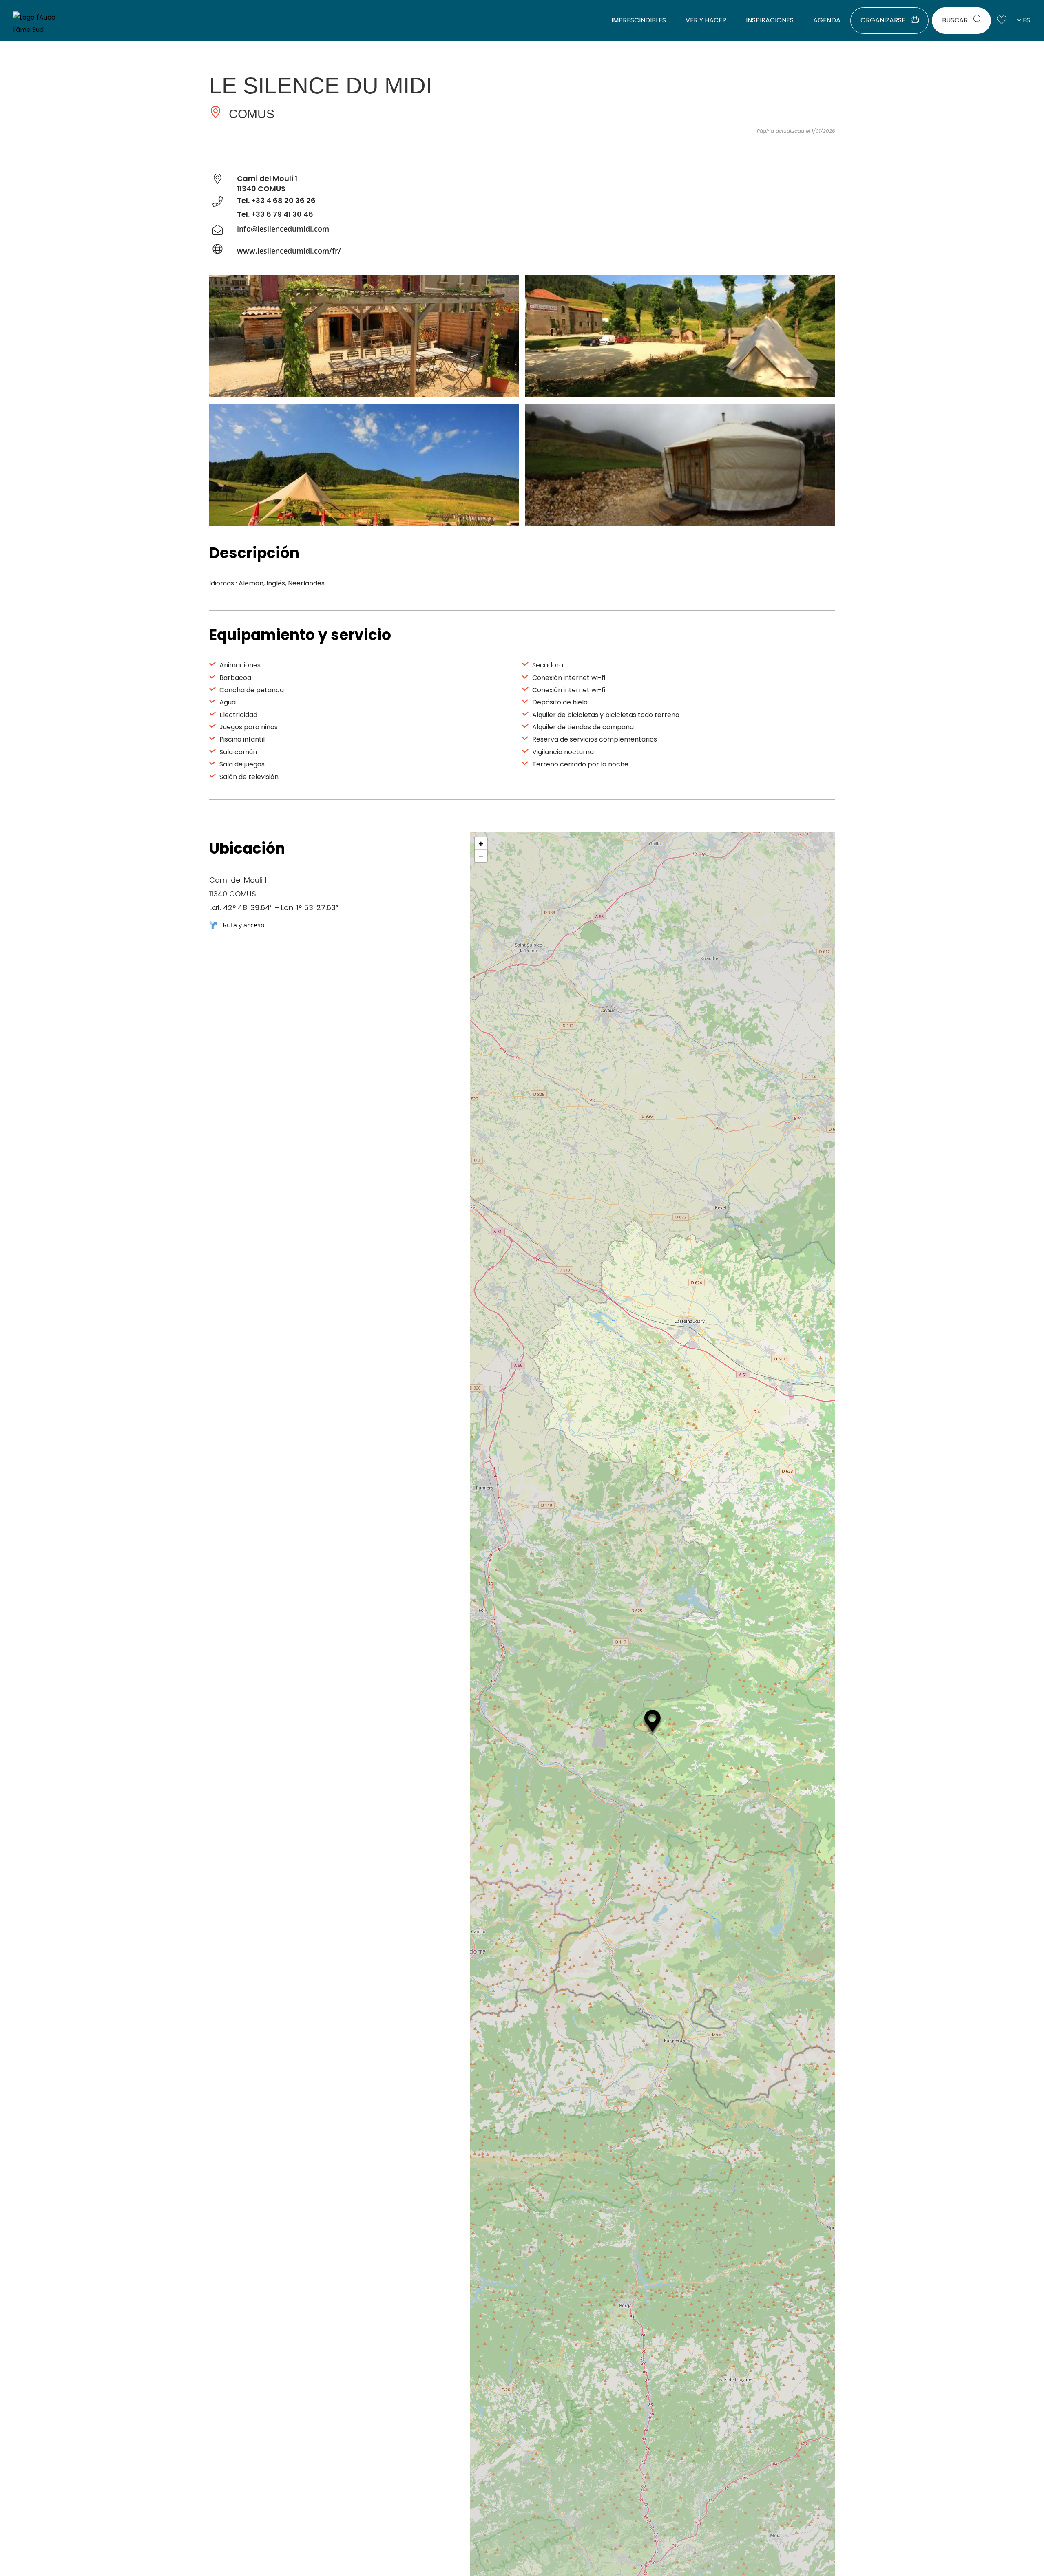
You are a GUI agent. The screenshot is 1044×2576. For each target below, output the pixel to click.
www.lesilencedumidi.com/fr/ (289, 251)
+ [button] (481, 843)
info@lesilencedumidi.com (283, 229)
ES (1026, 20)
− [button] (481, 856)
